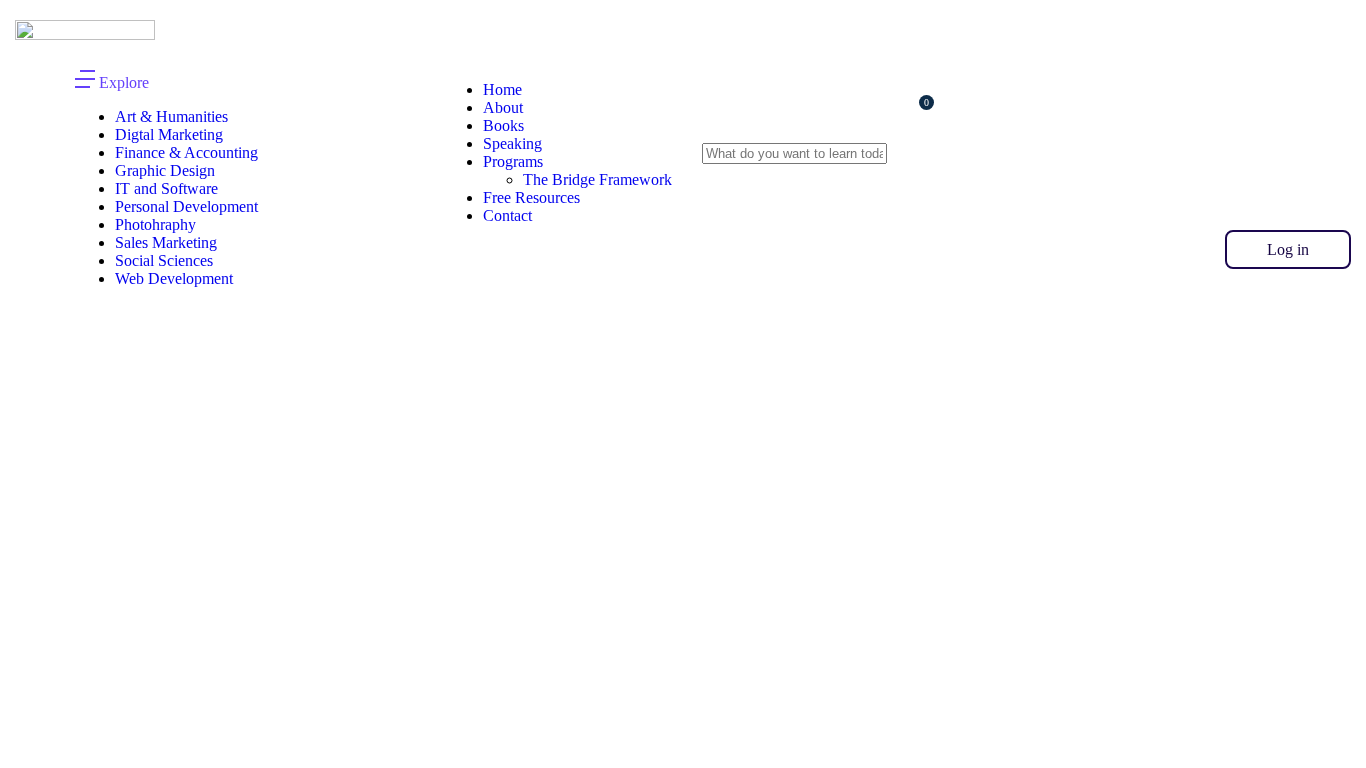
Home (502, 89)
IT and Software (166, 188)
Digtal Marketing (169, 134)
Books (503, 125)
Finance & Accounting (186, 152)
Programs (513, 161)
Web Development (174, 278)
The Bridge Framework (597, 179)
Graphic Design (165, 170)
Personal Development (186, 206)
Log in (1288, 249)
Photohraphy (155, 224)
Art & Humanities (171, 116)
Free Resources (531, 197)
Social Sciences (164, 260)
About (503, 107)
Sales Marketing (166, 242)
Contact (507, 215)
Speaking (512, 143)
